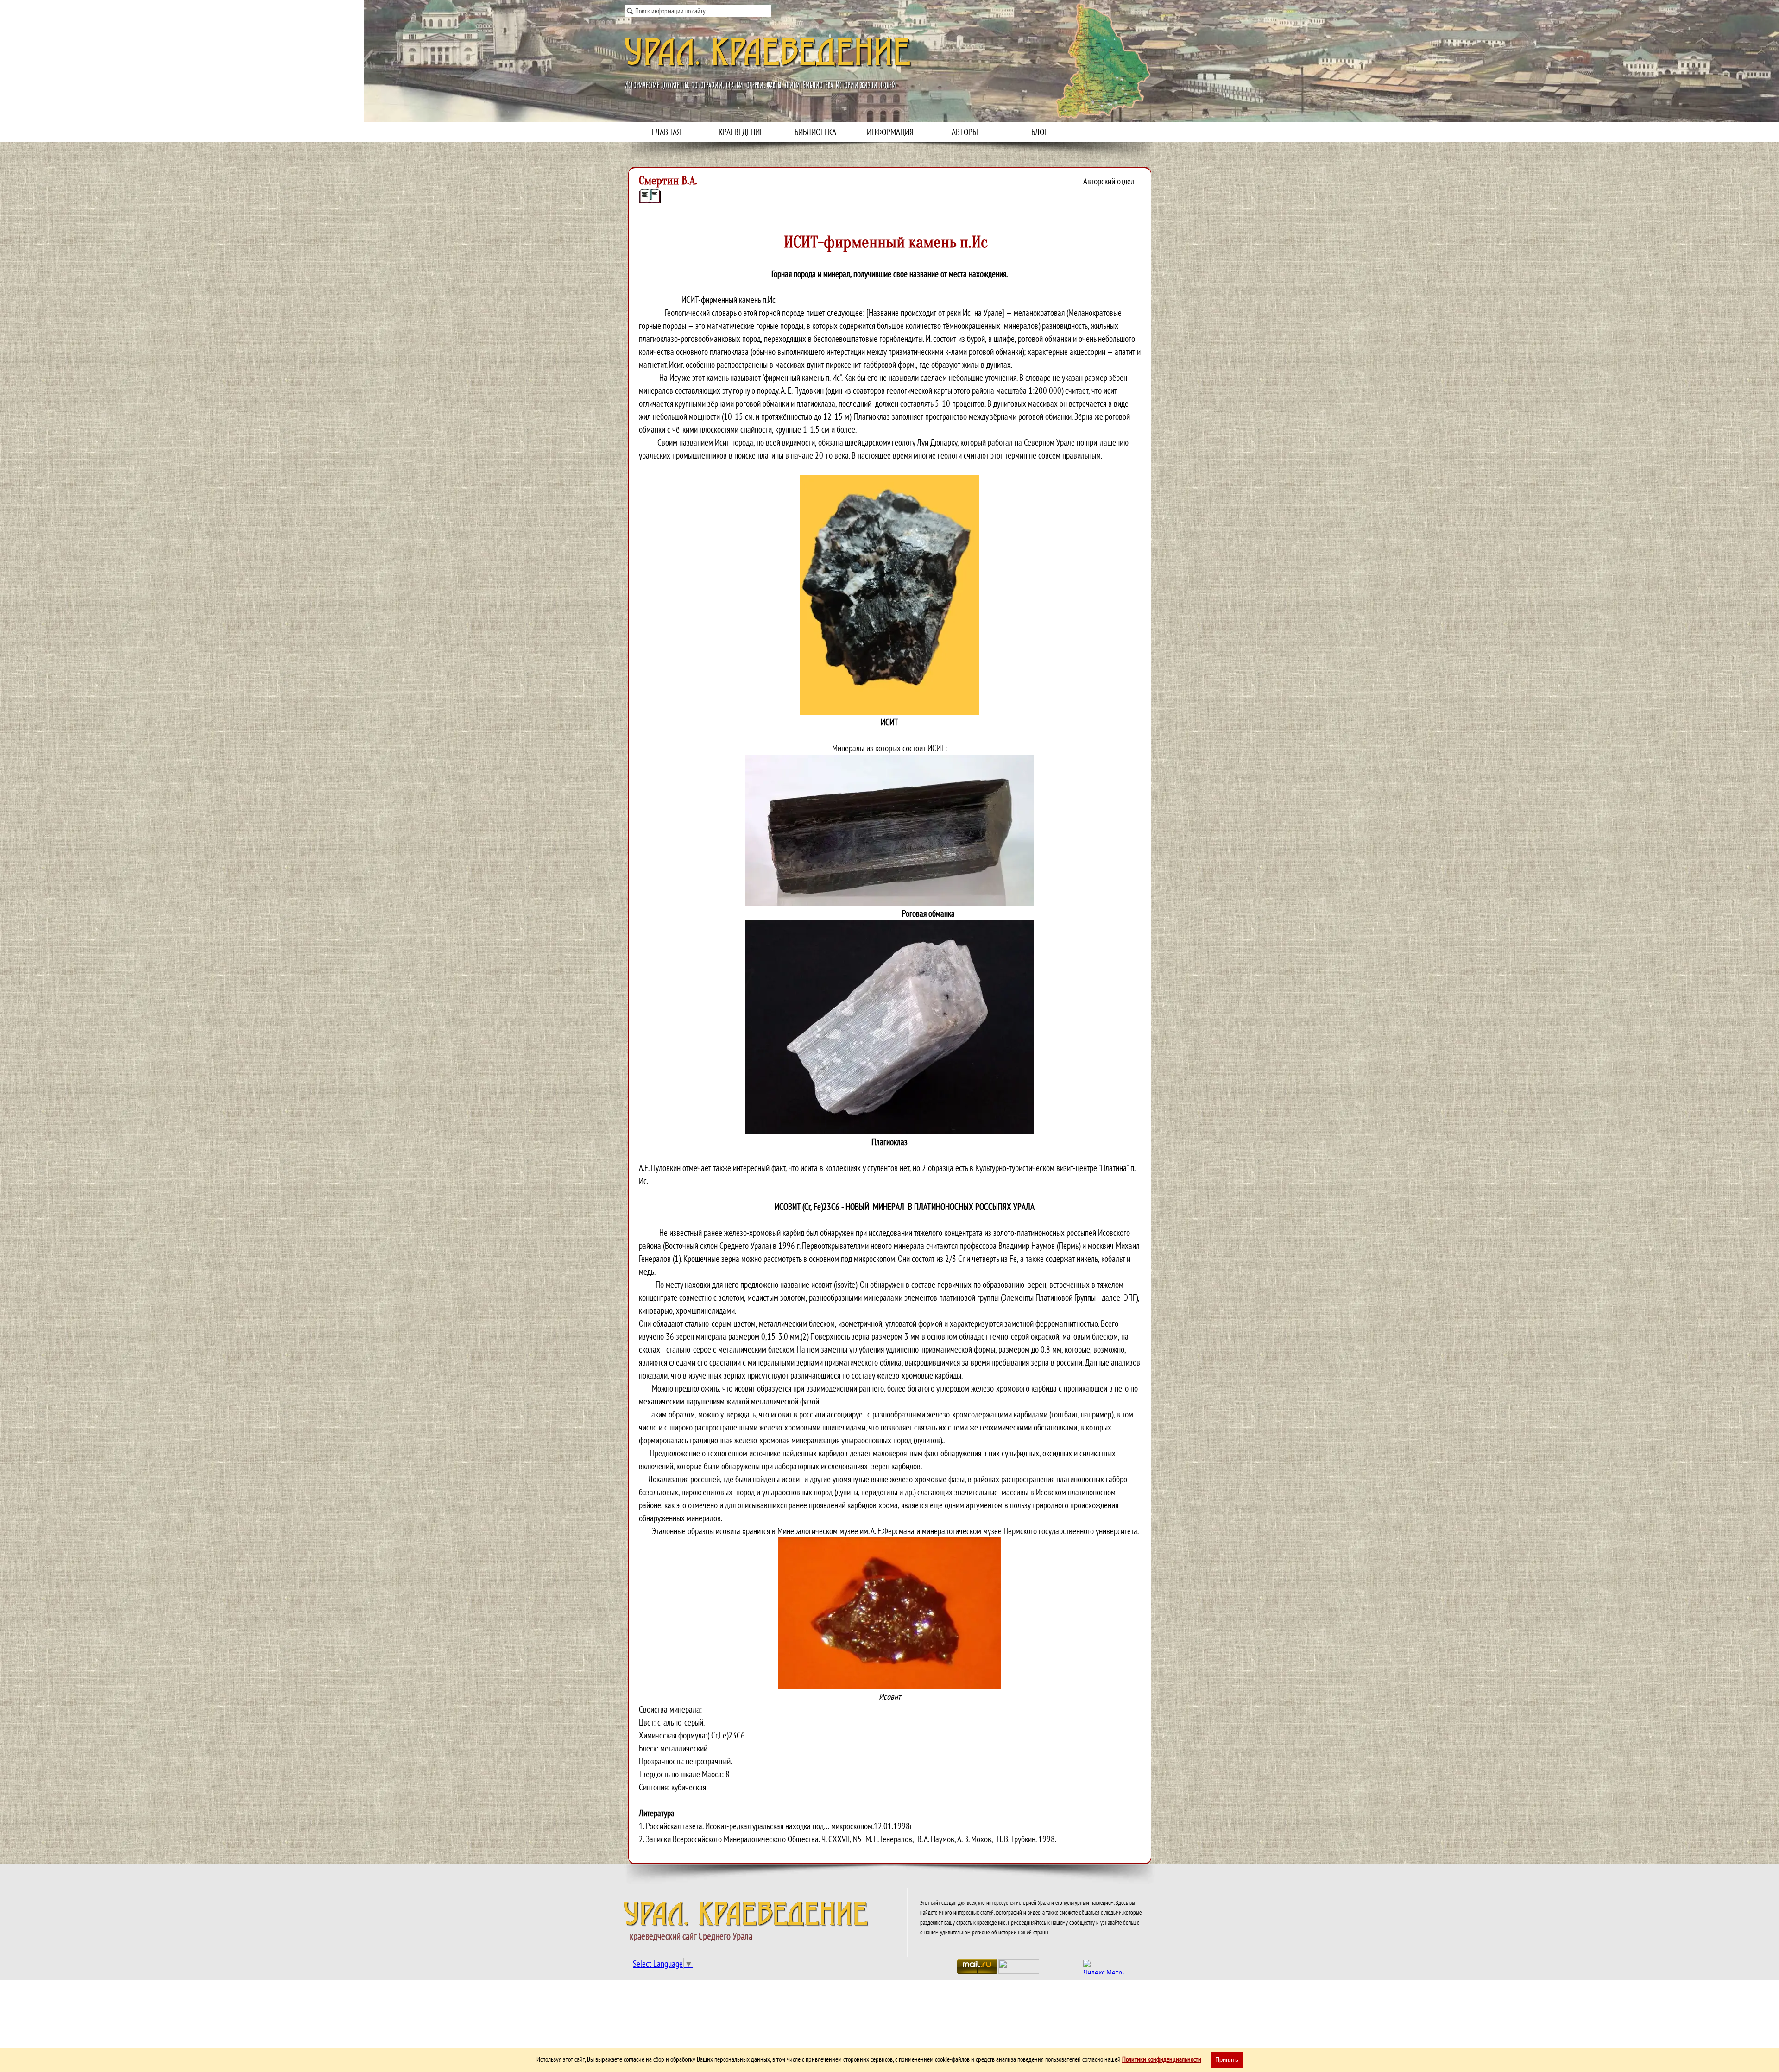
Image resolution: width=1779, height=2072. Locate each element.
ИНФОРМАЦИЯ (890, 132)
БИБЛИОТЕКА (815, 132)
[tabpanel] (890, 1016)
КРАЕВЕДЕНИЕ (741, 132)
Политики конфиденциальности (1162, 2059)
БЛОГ (1039, 132)
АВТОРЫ (965, 132)
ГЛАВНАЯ (666, 132)
